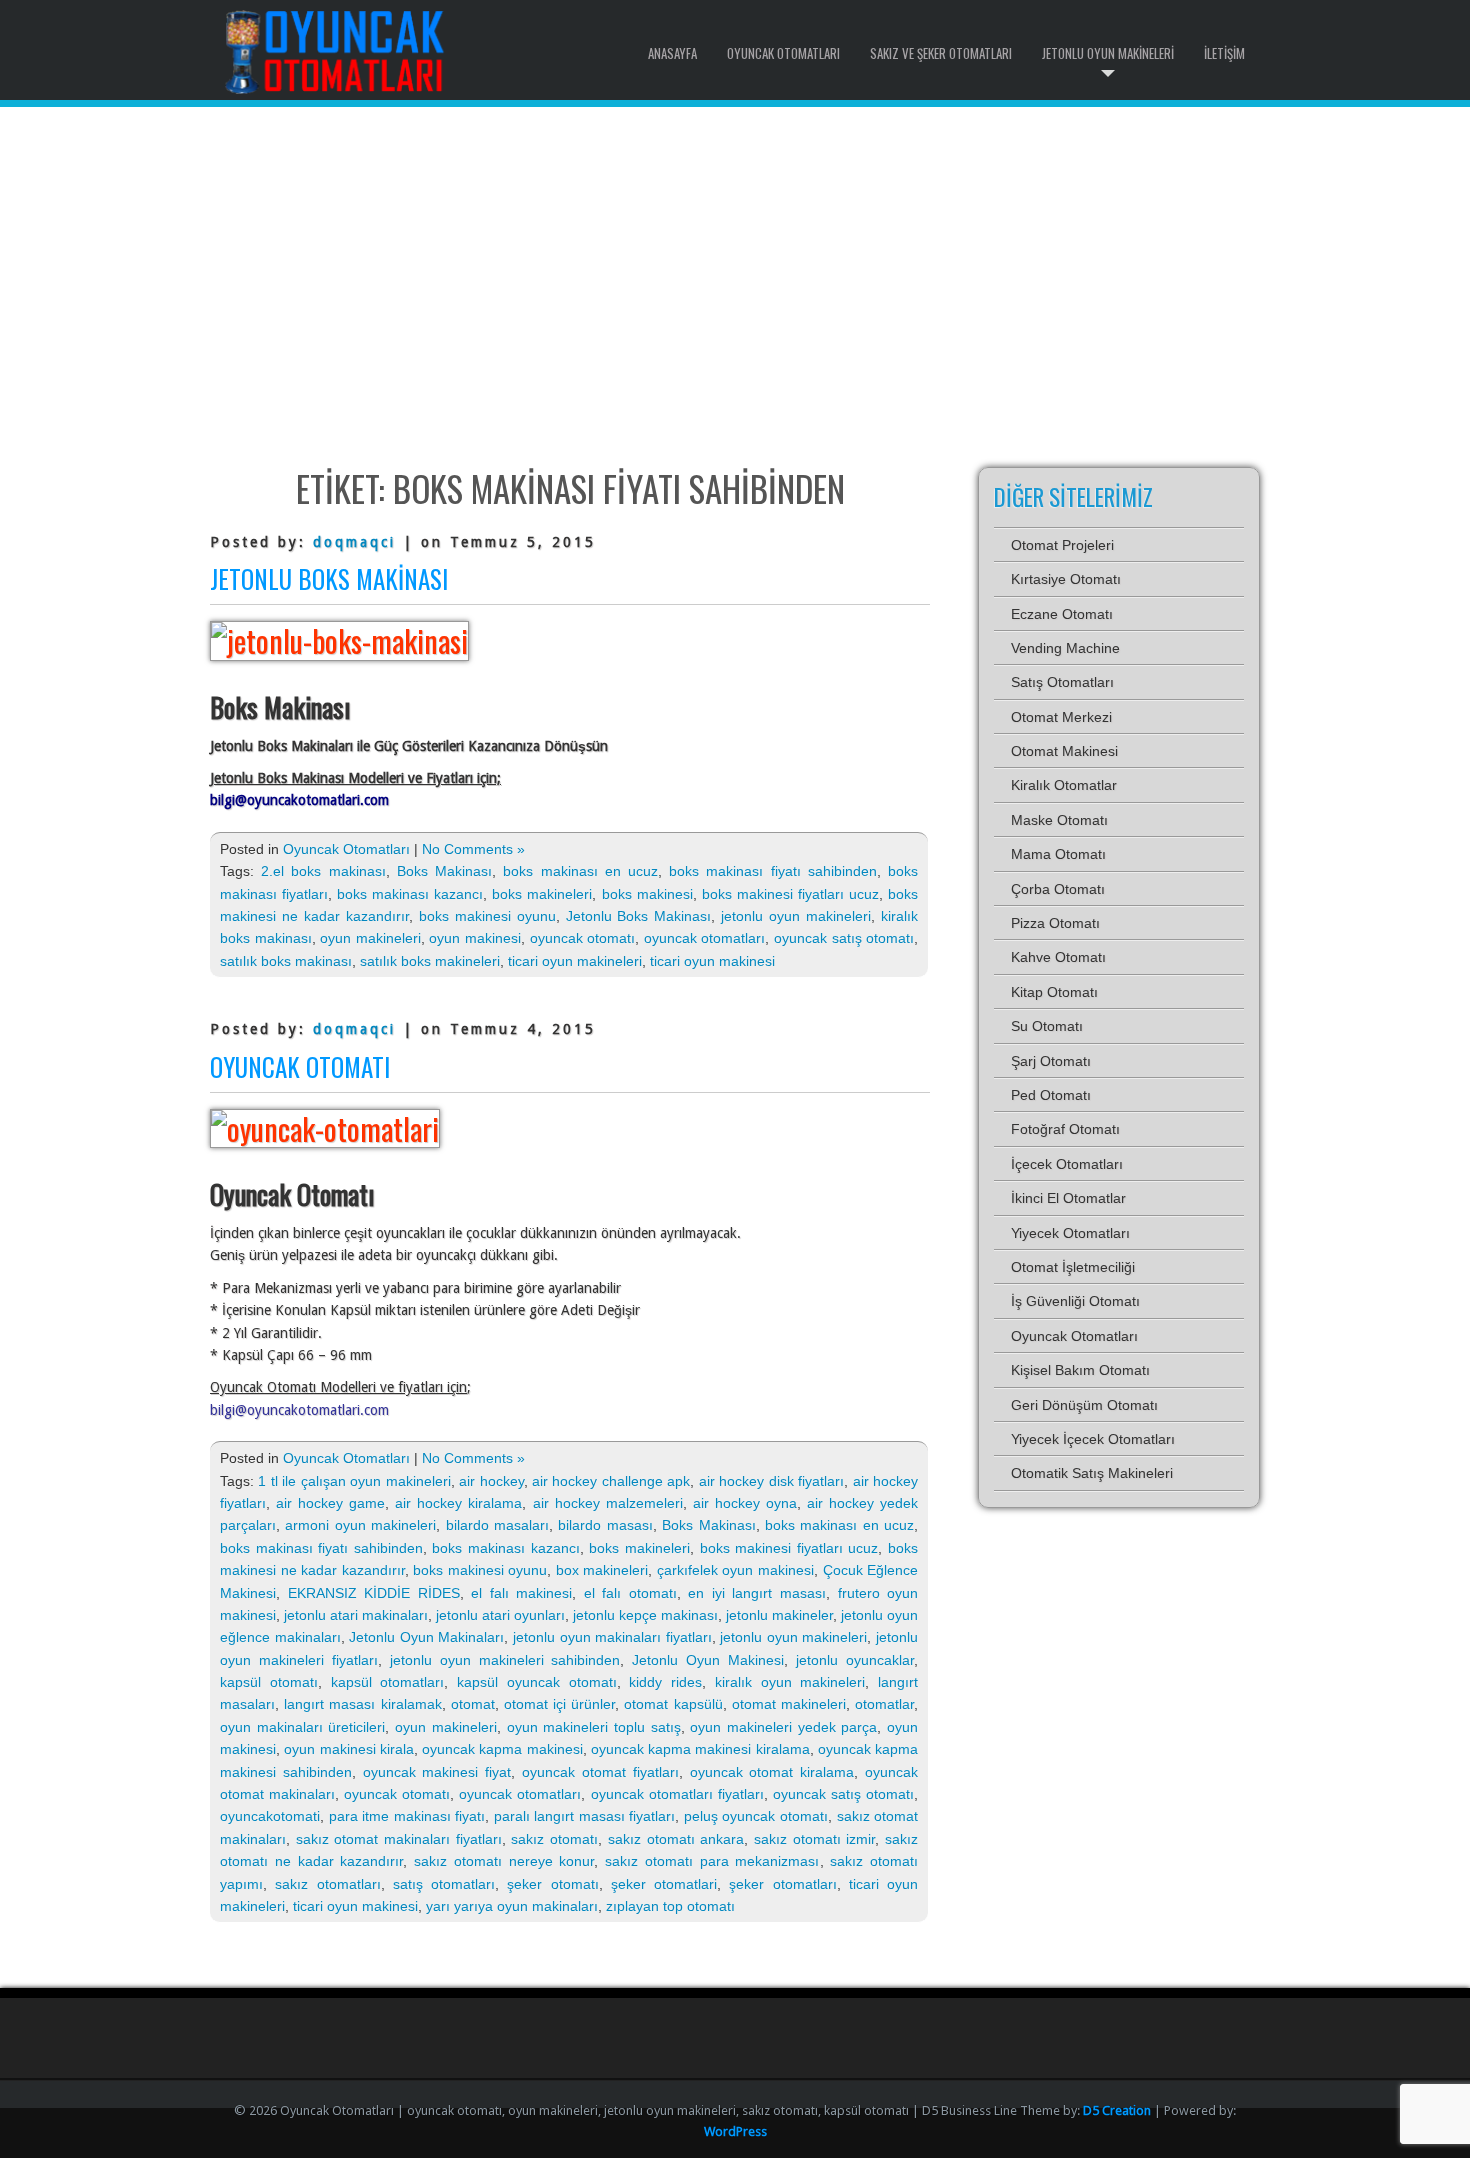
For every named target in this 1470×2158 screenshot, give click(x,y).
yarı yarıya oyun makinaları (512, 1906)
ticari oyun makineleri (575, 961)
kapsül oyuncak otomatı (537, 1682)
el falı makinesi (521, 1593)
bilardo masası (605, 1525)
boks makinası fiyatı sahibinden (773, 871)
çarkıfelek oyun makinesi (735, 1570)
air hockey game (330, 1503)
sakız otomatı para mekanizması (712, 1861)
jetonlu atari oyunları (500, 1615)
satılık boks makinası (286, 961)
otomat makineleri (789, 1704)
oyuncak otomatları (705, 938)
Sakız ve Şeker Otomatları (941, 53)
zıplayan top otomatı (670, 1906)
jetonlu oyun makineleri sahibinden (505, 1660)
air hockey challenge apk (611, 1481)
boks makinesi (647, 894)
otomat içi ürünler (559, 1704)
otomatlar (884, 1704)
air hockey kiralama (458, 1503)
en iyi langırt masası (757, 1593)
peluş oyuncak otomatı (756, 1816)
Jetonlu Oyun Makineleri (1108, 53)
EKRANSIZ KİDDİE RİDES (374, 1593)
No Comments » (473, 849)
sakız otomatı (554, 1839)
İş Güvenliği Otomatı (1075, 1301)
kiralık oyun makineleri (790, 1682)
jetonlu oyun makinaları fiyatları (612, 1637)
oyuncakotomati (270, 1816)
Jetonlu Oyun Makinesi (708, 1660)
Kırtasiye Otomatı (1066, 579)
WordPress (735, 2131)
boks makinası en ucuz (580, 871)
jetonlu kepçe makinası (645, 1615)
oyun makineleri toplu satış (594, 1727)
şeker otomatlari (664, 1884)
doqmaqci (354, 542)
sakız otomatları (327, 1884)
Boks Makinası (444, 871)
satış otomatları (444, 1884)
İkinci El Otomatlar (1068, 1198)
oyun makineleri (370, 938)
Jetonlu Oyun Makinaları (426, 1637)
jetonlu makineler (779, 1615)
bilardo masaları (497, 1525)
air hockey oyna (745, 1503)
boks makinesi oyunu (487, 916)
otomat (473, 1704)
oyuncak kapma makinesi (502, 1749)
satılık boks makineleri (430, 961)
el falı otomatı (630, 1593)
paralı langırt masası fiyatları (585, 1816)
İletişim (1224, 53)
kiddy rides (665, 1682)
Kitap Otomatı (1054, 992)
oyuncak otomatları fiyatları (677, 1794)
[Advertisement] (735, 287)
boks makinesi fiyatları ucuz (790, 894)
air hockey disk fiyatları (771, 1481)
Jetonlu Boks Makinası (329, 578)
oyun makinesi (475, 938)
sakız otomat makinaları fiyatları (399, 1839)
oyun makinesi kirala (349, 1749)
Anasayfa (672, 53)
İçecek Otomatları (1067, 1164)
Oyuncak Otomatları (783, 53)
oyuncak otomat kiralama (772, 1772)
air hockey (491, 1481)
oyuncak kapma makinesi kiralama (700, 1749)
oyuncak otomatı (583, 938)
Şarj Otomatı (1051, 1061)
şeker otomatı (552, 1884)
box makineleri (602, 1570)
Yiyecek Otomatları (1070, 1233)
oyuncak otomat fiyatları (600, 1772)
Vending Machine (1065, 648)
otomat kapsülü (673, 1704)
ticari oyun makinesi (712, 961)
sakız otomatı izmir (814, 1839)
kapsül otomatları (388, 1682)
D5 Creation (1117, 2110)
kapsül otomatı (269, 1682)
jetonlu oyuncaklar (855, 1660)
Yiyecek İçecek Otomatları (1093, 1439)
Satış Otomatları (1062, 682)
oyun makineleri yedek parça (783, 1727)
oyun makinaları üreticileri (302, 1727)
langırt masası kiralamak (362, 1704)
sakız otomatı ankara (676, 1839)
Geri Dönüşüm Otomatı (1084, 1405)
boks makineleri (542, 894)
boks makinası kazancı (410, 894)
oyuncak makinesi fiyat (437, 1772)
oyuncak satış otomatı (844, 938)
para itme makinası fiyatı (407, 1816)
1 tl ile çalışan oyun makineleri (354, 1481)
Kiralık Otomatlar (1064, 785)
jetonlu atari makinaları (356, 1615)
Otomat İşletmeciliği (1073, 1267)
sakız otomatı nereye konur (504, 1861)
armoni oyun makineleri (360, 1525)
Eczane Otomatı (1062, 614)
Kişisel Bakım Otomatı (1080, 1370)
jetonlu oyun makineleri (796, 916)
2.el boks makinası (323, 871)
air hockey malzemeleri (608, 1503)
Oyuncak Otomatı (300, 1066)
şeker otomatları (782, 1884)
